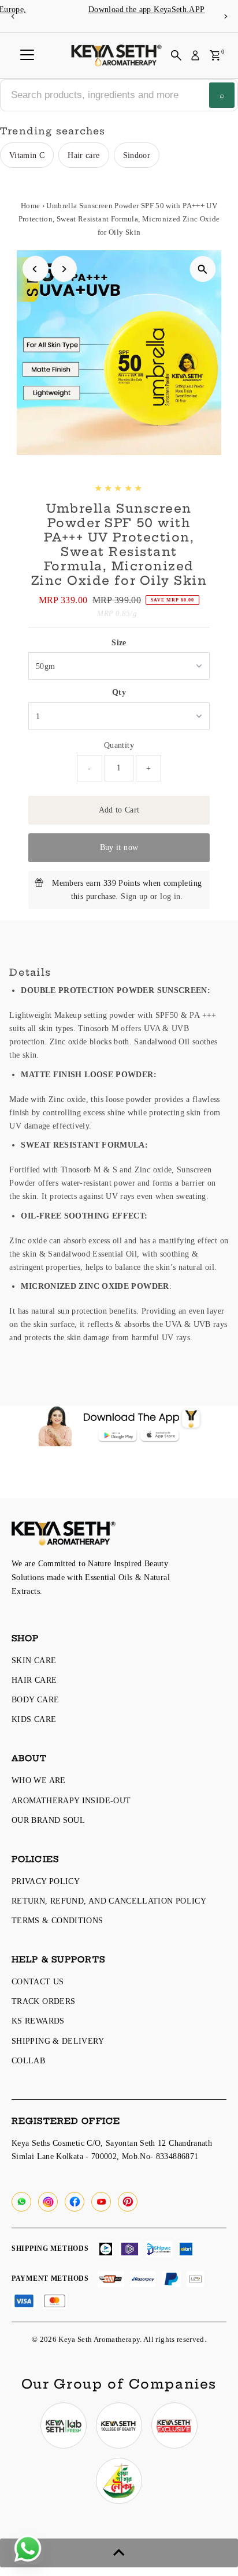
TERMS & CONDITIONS (57, 1920)
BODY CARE (35, 1699)
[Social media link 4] (119, 2481)
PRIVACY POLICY (46, 1881)
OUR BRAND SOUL (48, 1820)
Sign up (134, 896)
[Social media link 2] (119, 2425)
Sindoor (137, 155)
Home (30, 206)
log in (170, 896)
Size (119, 642)
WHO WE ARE (39, 1780)
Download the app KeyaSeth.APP (119, 10)
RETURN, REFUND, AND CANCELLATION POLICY (109, 1901)
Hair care (83, 155)
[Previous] (13, 16)
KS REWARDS (38, 2021)
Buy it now (119, 847)
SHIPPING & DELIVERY (58, 2041)
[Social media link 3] (174, 2425)
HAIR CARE (34, 1680)
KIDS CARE (34, 1719)
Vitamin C (27, 155)
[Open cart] (215, 55)
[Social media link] (21, 2202)
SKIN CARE (34, 1660)
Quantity (119, 745)
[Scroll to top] (119, 2553)
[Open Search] (176, 55)
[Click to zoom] (202, 269)
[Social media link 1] (64, 2425)
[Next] (225, 16)
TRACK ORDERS (43, 2001)
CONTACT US (38, 1981)
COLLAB (28, 2060)
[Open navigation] (27, 55)
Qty (119, 692)
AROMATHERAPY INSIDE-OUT (71, 1800)
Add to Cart (119, 810)
